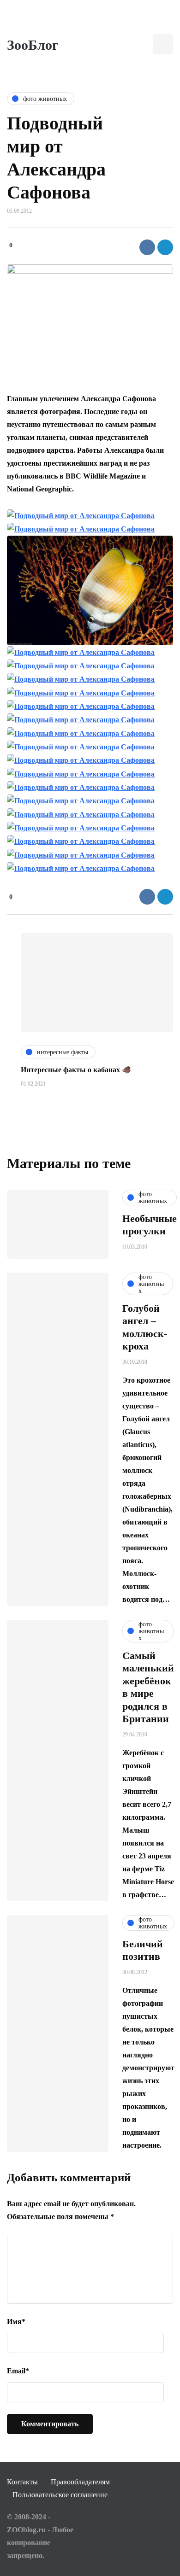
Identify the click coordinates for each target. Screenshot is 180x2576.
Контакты (22, 2482)
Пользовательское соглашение (60, 2495)
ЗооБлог (33, 45)
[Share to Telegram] (165, 247)
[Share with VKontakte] (147, 247)
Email (18, 2371)
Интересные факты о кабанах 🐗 (76, 1070)
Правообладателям (80, 2482)
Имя (16, 2322)
